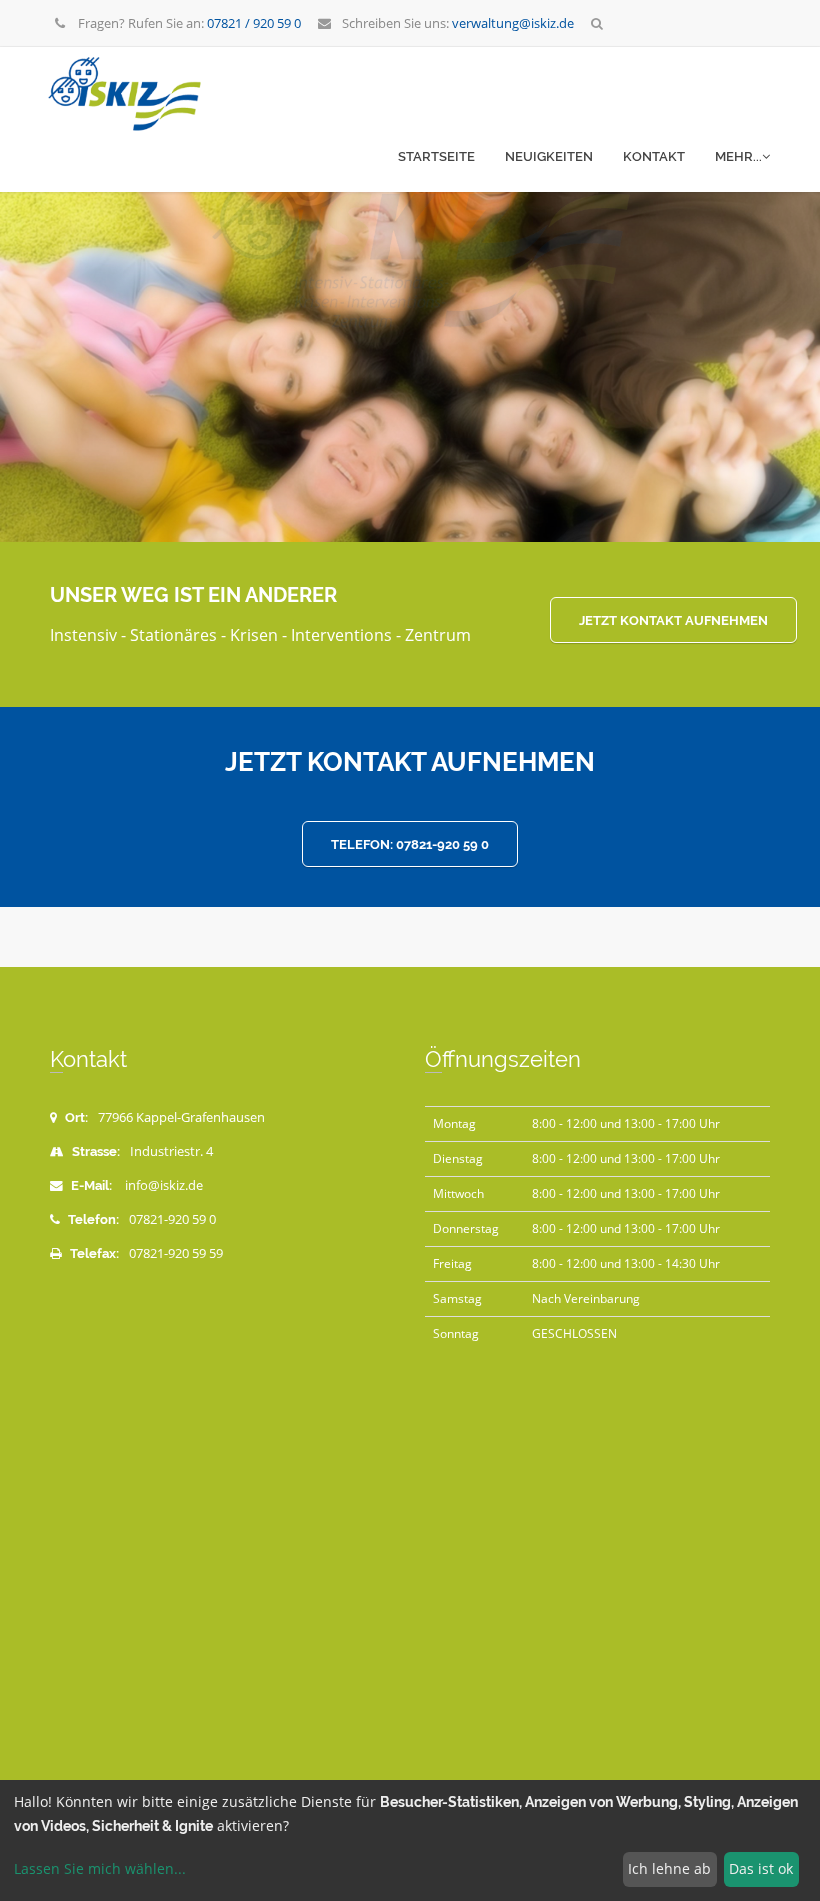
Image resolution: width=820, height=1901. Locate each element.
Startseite (436, 156)
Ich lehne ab (669, 1868)
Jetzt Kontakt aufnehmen (673, 620)
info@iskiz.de (164, 1185)
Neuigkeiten (549, 156)
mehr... (738, 156)
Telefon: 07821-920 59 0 (410, 844)
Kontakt (654, 156)
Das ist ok (761, 1868)
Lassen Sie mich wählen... (100, 1868)
